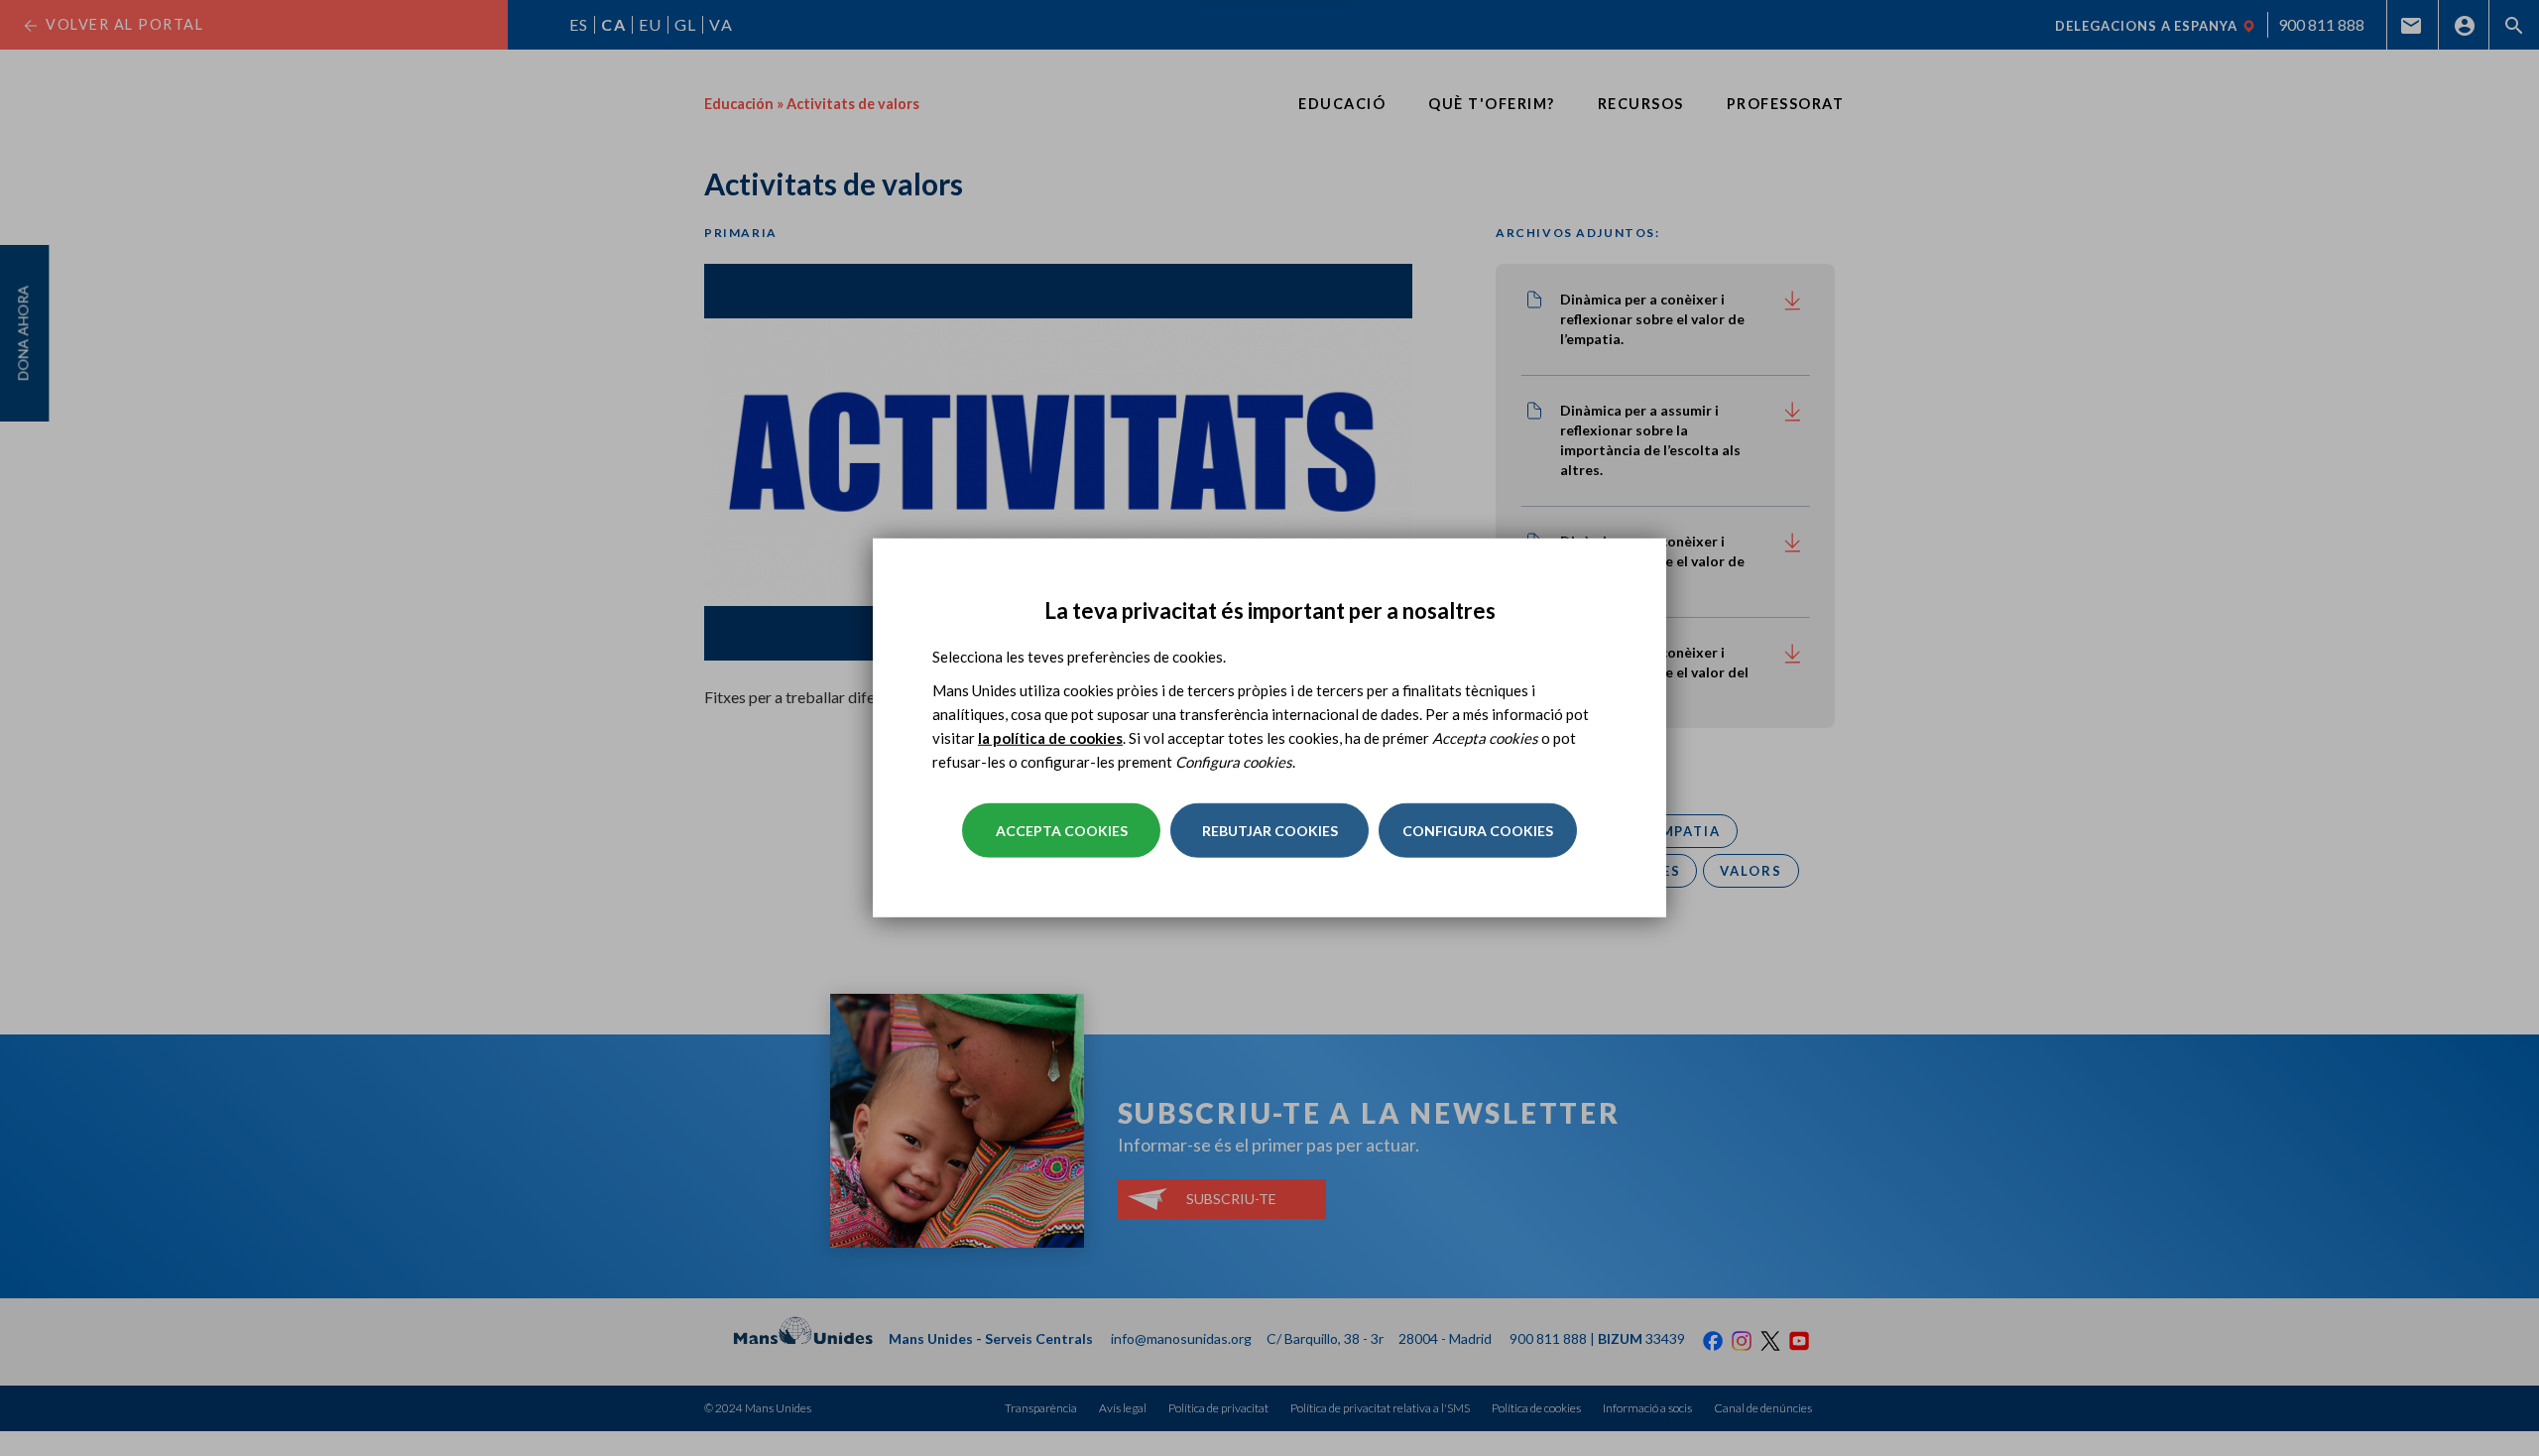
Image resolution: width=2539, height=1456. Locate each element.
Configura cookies (1478, 831)
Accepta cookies (1062, 831)
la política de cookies (1050, 738)
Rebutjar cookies (1270, 831)
